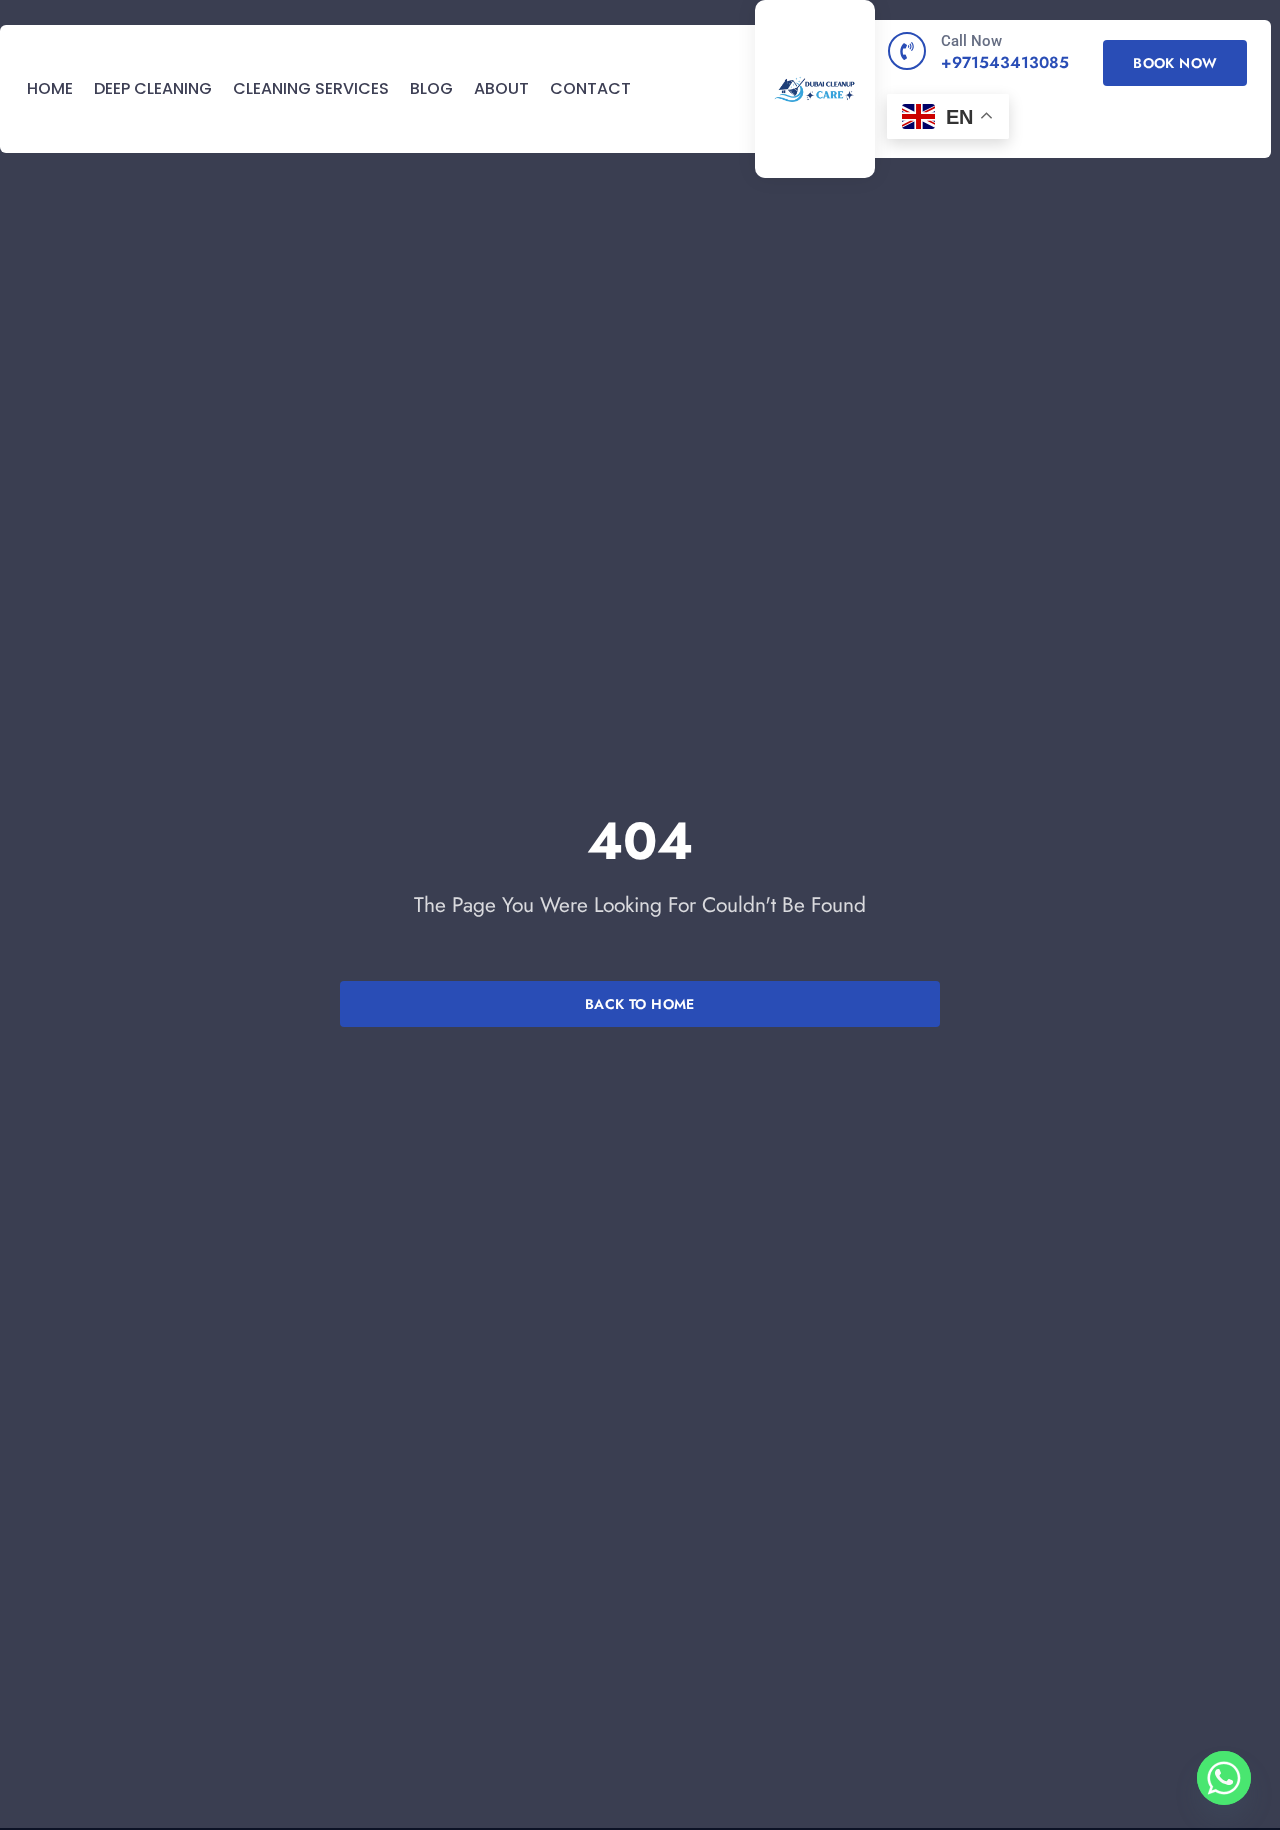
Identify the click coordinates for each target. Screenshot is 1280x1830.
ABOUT (501, 89)
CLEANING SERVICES (311, 89)
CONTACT (590, 89)
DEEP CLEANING (153, 89)
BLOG (431, 89)
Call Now (971, 41)
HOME (50, 89)
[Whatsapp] (1224, 1778)
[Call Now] (907, 51)
